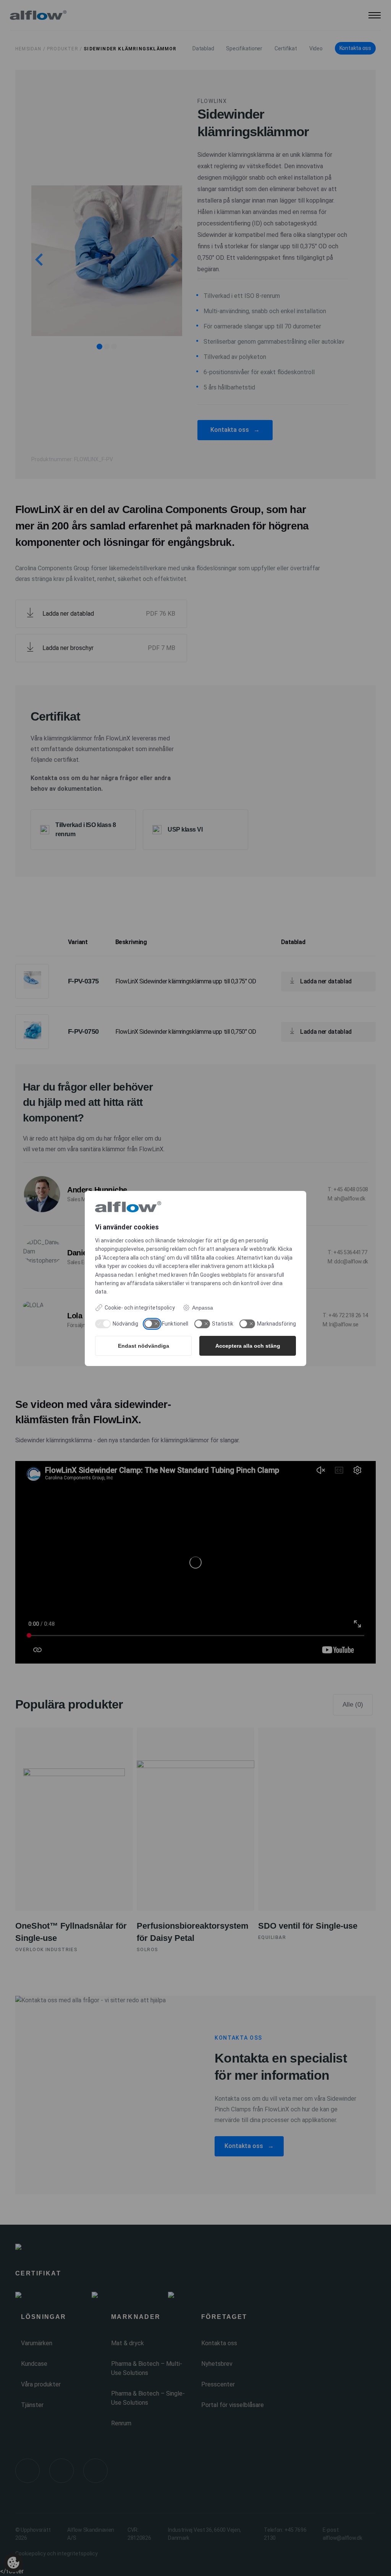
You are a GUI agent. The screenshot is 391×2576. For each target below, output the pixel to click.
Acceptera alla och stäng (248, 1346)
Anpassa (203, 1308)
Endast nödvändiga (144, 1346)
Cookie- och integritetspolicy (140, 1308)
